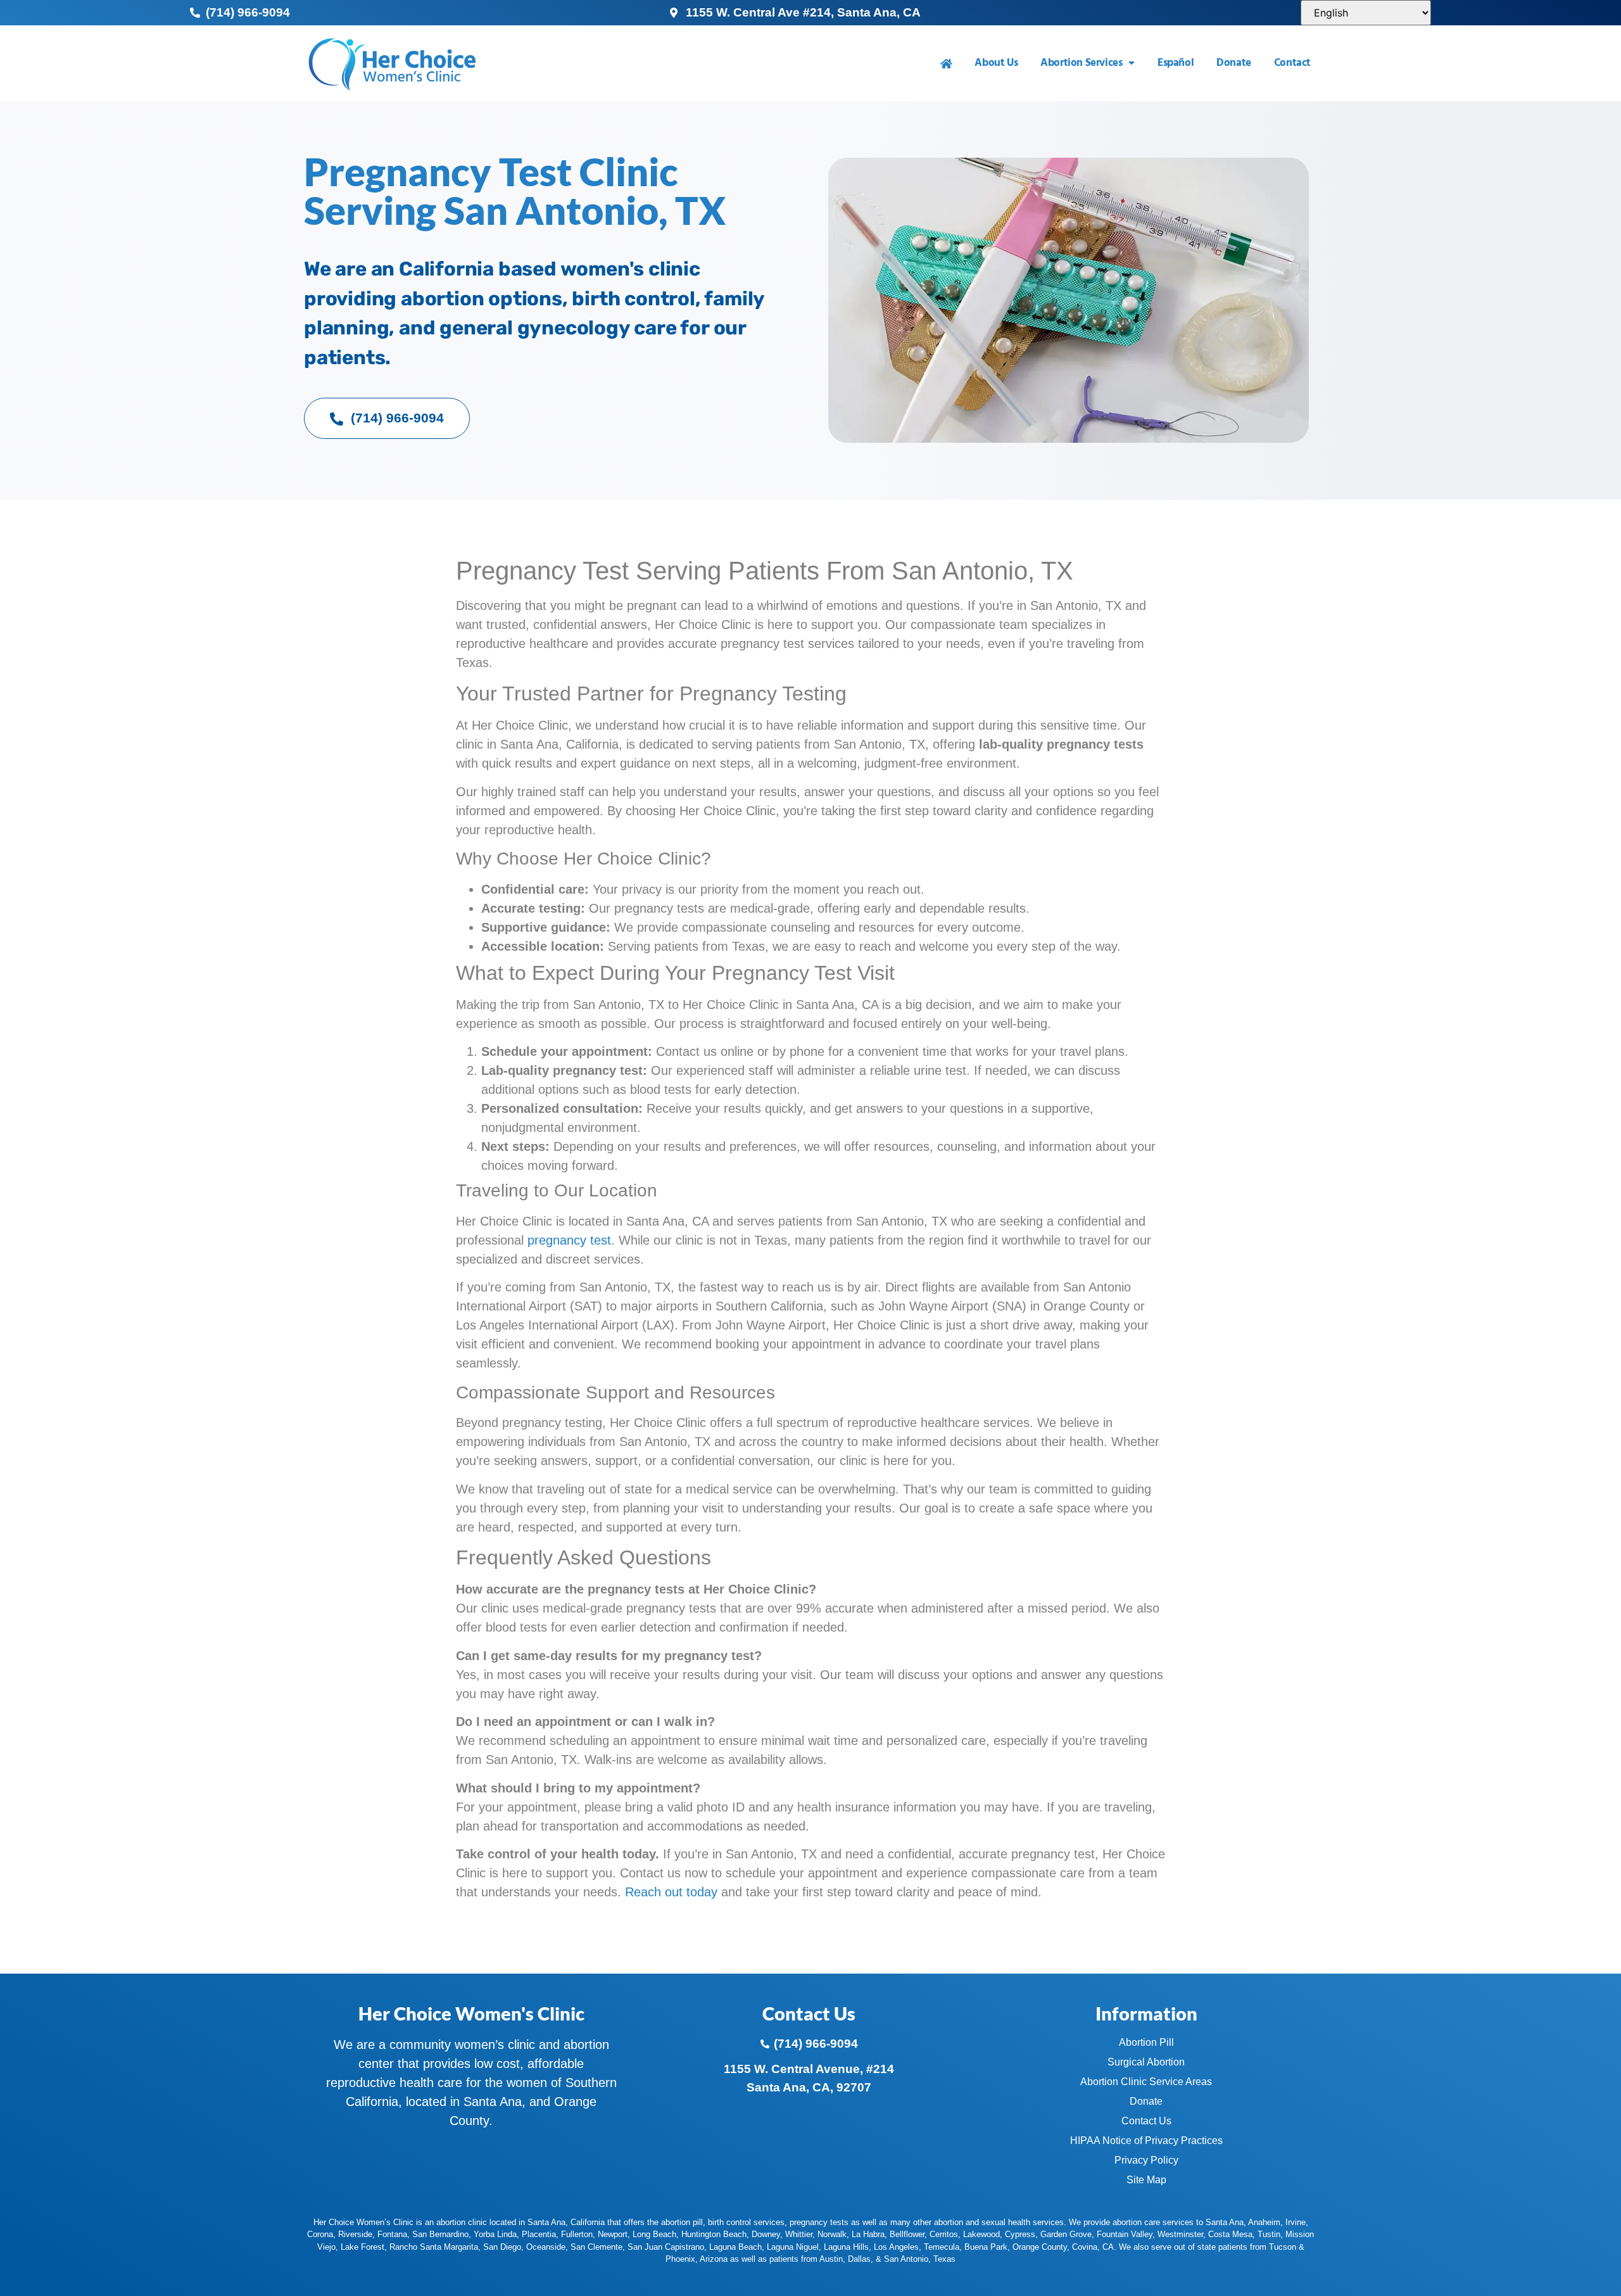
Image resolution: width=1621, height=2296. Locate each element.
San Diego (502, 2247)
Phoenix (680, 2259)
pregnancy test (569, 1240)
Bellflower (907, 2234)
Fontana (392, 2234)
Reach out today (671, 1892)
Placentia (539, 2234)
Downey (766, 2234)
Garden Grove (1066, 2234)
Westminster (1180, 2234)
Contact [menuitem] (1292, 63)
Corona (320, 2234)
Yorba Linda (495, 2234)
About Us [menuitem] (996, 63)
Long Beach (654, 2234)
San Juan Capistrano (666, 2247)
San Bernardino (440, 2234)
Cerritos (944, 2234)
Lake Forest (363, 2247)
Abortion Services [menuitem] (1081, 63)
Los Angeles (896, 2247)
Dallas (859, 2259)
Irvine (1296, 2222)
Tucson (1283, 2247)
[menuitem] (946, 64)
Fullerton (577, 2234)
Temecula (942, 2247)
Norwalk (832, 2234)
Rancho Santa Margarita (434, 2247)
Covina (1085, 2247)
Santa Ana (1225, 2222)
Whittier (799, 2234)
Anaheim (1264, 2222)
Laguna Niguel (793, 2247)
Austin (831, 2259)
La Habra (868, 2234)
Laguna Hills (846, 2247)
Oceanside (546, 2247)
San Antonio (906, 2259)
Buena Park (986, 2247)
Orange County (1040, 2247)
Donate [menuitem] (1234, 63)
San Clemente (596, 2247)
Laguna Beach (735, 2247)
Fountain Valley (1125, 2234)
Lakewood (981, 2234)
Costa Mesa (1230, 2234)
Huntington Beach (714, 2234)
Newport (613, 2234)
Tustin (1269, 2234)
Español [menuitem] (1176, 63)
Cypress (1020, 2234)
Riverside (355, 2234)
